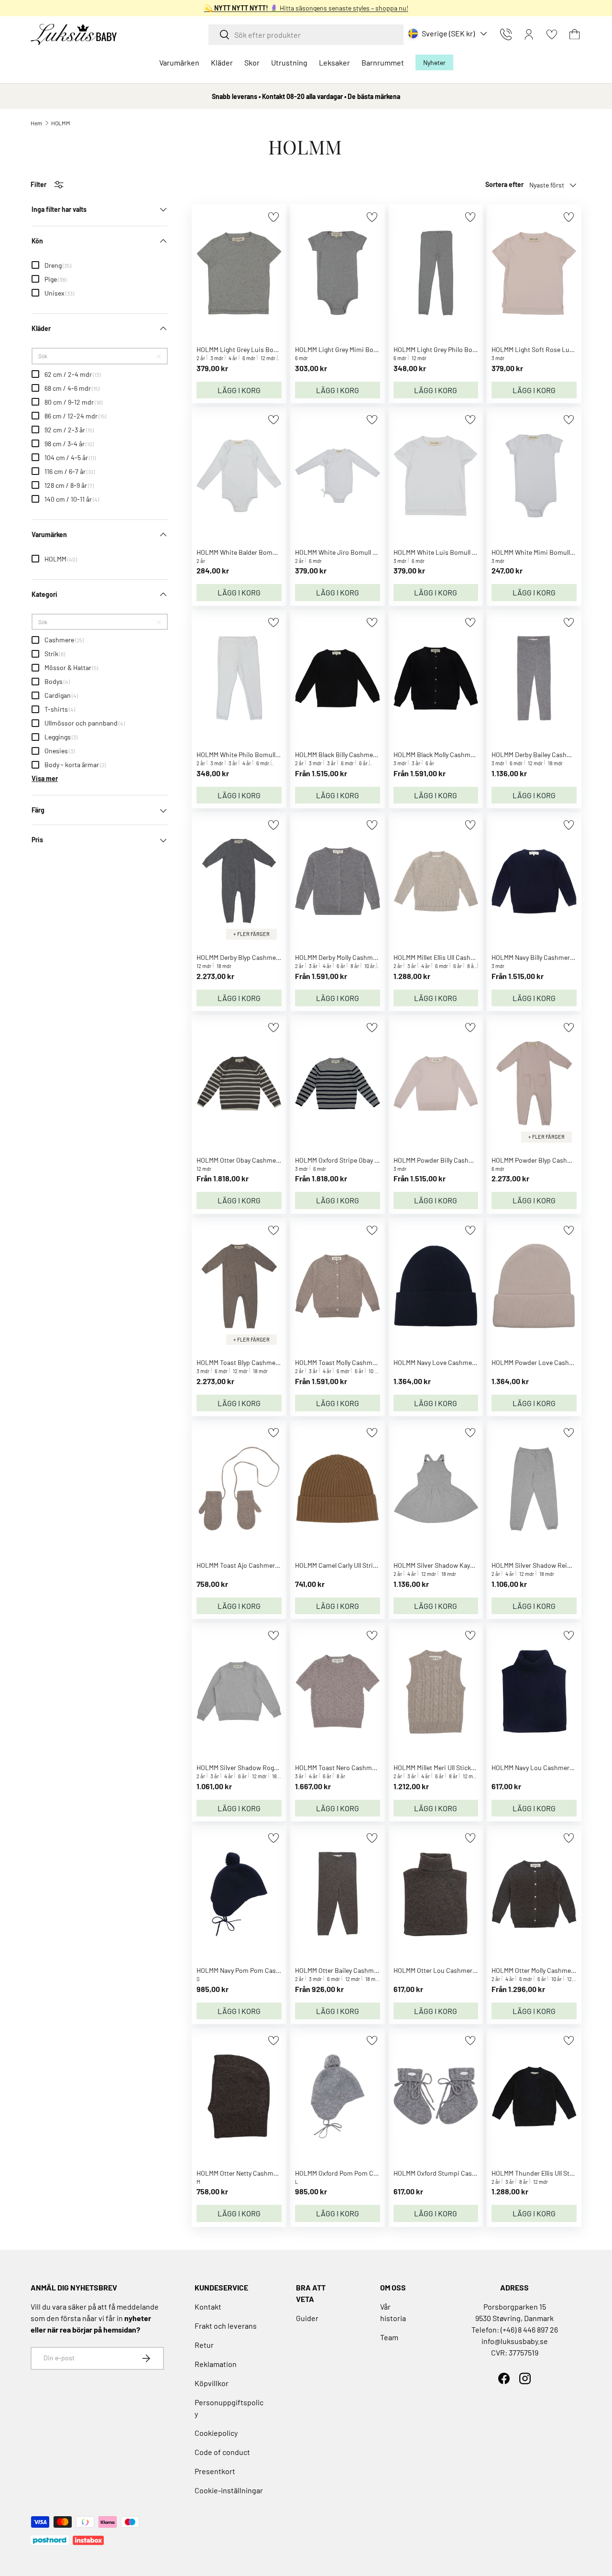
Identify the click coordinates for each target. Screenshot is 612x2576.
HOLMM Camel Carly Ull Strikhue (341, 1565)
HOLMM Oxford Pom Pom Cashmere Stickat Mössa (368, 2173)
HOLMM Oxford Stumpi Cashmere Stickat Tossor (464, 2173)
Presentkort (215, 2471)
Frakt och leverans (226, 2326)
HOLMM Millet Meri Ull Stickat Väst (442, 1767)
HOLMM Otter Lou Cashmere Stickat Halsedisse (462, 1970)
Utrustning (289, 62)
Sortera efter (504, 184)
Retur (204, 2345)
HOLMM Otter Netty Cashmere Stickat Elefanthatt (268, 2173)
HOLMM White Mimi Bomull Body (539, 552)
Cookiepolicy (216, 2433)
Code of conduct (222, 2452)
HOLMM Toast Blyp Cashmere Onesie (250, 1362)
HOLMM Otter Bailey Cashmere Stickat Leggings (364, 1970)
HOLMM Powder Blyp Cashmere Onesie (547, 1160)
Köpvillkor (212, 2383)
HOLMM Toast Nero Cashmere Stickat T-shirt (360, 1767)
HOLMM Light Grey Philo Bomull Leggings (453, 349)
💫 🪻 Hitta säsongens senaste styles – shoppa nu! (306, 8)
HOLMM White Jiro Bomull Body (341, 552)
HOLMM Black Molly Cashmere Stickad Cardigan (462, 754)
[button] (575, 34)
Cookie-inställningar (229, 2490)
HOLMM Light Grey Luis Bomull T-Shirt (252, 349)
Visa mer (45, 779)
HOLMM (61, 123)
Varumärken (179, 62)
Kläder (222, 62)
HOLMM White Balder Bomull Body (246, 552)
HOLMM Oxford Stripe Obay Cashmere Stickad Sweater (374, 1160)
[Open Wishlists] (552, 34)
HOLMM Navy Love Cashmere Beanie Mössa (456, 1362)
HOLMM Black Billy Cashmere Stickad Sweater (361, 754)
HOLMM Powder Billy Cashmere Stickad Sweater (463, 1160)
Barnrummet (383, 62)
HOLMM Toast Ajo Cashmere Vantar (247, 1565)
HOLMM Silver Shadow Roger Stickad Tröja (258, 1767)
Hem (36, 123)
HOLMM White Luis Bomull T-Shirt (443, 552)
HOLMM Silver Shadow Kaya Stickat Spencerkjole (464, 1565)
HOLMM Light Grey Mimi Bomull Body (349, 349)
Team (389, 2337)
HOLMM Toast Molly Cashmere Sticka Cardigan (362, 1362)
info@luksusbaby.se (515, 2341)
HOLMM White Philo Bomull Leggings (250, 754)
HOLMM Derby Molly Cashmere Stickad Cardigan (364, 957)
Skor (252, 62)
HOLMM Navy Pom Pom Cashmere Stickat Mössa (267, 1970)
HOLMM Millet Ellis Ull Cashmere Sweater (452, 957)
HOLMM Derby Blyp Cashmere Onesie (250, 957)
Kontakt (208, 2306)
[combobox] (306, 35)
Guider (307, 2318)
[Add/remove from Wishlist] (273, 217)
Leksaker (334, 62)
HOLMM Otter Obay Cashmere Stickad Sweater (263, 1160)
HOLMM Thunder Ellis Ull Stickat (538, 2173)
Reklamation (216, 2364)
